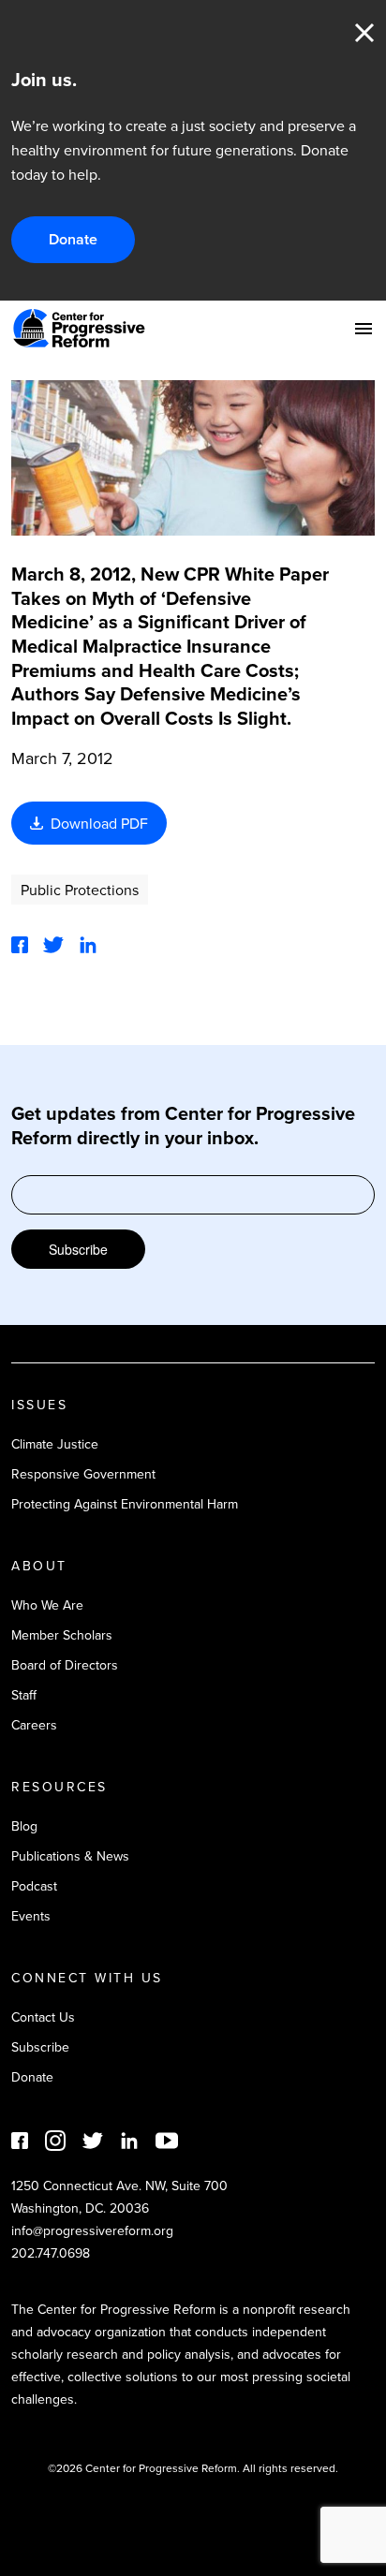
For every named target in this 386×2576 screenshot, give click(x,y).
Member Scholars (62, 1635)
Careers (34, 1725)
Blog (24, 1826)
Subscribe (78, 1249)
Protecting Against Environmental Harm (125, 1504)
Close (364, 33)
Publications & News (70, 1856)
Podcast (34, 1886)
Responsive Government (83, 1474)
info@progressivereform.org (92, 2230)
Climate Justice (55, 1444)
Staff (24, 1695)
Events (31, 1916)
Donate (73, 239)
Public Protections (80, 890)
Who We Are (47, 1605)
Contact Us (43, 2017)
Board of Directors (65, 1665)
